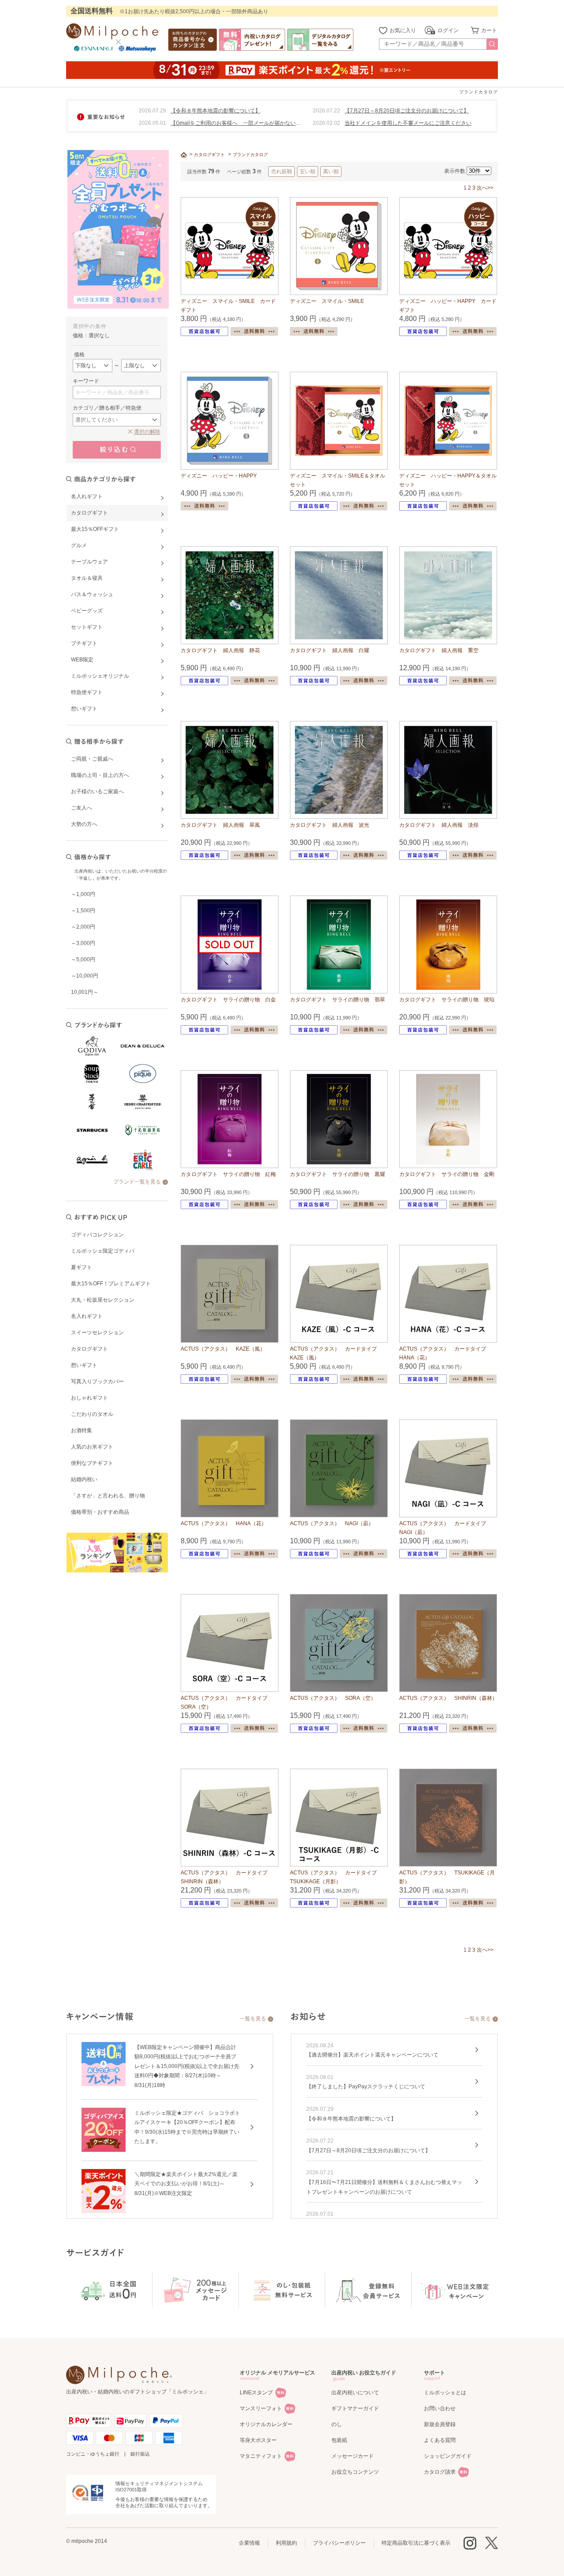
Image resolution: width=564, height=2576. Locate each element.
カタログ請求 (440, 2472)
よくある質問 (440, 2440)
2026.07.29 (152, 111)
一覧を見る (253, 2019)
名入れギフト (87, 1316)
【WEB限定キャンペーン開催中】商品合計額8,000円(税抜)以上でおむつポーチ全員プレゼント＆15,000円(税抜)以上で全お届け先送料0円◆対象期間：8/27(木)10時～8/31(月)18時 (187, 2066)
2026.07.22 (327, 111)
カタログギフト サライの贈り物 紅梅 (228, 1174)
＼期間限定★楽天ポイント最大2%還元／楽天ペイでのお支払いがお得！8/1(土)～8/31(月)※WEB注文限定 (186, 2184)
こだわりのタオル (92, 1414)
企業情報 (249, 2543)
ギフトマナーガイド (355, 2408)
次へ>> (485, 188)
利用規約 (286, 2543)
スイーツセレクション (97, 1333)
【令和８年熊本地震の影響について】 (215, 111)
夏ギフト (82, 1267)
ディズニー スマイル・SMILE (327, 301)
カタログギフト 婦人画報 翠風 (220, 825)
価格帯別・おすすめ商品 (100, 1512)
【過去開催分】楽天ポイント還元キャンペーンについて (372, 2055)
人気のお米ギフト (92, 1447)
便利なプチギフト (92, 1463)
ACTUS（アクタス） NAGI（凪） (332, 1523)
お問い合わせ (440, 2408)
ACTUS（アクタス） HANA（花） (224, 1523)
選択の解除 (147, 432)
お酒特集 (82, 1430)
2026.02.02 (327, 123)
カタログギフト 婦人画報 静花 (220, 650)
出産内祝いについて (355, 2393)
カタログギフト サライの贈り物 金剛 (447, 1174)
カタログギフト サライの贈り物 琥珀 (447, 1000)
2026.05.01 (152, 123)
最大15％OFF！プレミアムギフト (111, 1284)
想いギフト (84, 1365)
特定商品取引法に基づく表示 (416, 2543)
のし (337, 2424)
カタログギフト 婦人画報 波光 (330, 825)
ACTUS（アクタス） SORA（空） (333, 1698)
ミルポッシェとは (445, 2393)
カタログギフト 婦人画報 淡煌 (439, 825)
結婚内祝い (84, 1479)
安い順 (308, 172)
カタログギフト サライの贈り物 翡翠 (338, 1000)
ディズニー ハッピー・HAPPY (219, 476)
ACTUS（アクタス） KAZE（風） (223, 1349)
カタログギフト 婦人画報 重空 (439, 650)
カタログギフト (89, 1349)
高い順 (331, 172)
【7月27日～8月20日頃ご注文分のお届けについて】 (407, 111)
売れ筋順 (282, 172)
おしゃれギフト (89, 1398)
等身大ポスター (258, 2440)
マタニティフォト (261, 2456)
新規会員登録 (440, 2424)
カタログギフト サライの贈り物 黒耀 (338, 1174)
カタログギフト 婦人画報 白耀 (330, 650)
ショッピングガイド (448, 2456)
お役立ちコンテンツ (355, 2472)
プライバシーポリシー (339, 2543)
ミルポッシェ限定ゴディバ (103, 1251)
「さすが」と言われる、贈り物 (108, 1496)
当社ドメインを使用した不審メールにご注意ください (408, 123)
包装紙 (339, 2440)
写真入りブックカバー (97, 1381)
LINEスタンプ (256, 2393)
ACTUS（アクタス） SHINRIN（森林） (448, 1698)
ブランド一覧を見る (137, 1182)
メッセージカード (352, 2456)
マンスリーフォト (261, 2408)
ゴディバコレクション (97, 1235)
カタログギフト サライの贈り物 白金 (228, 1000)
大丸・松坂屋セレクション (103, 1300)
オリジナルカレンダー (266, 2424)
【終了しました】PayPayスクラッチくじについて (366, 2087)
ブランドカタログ (250, 155)
